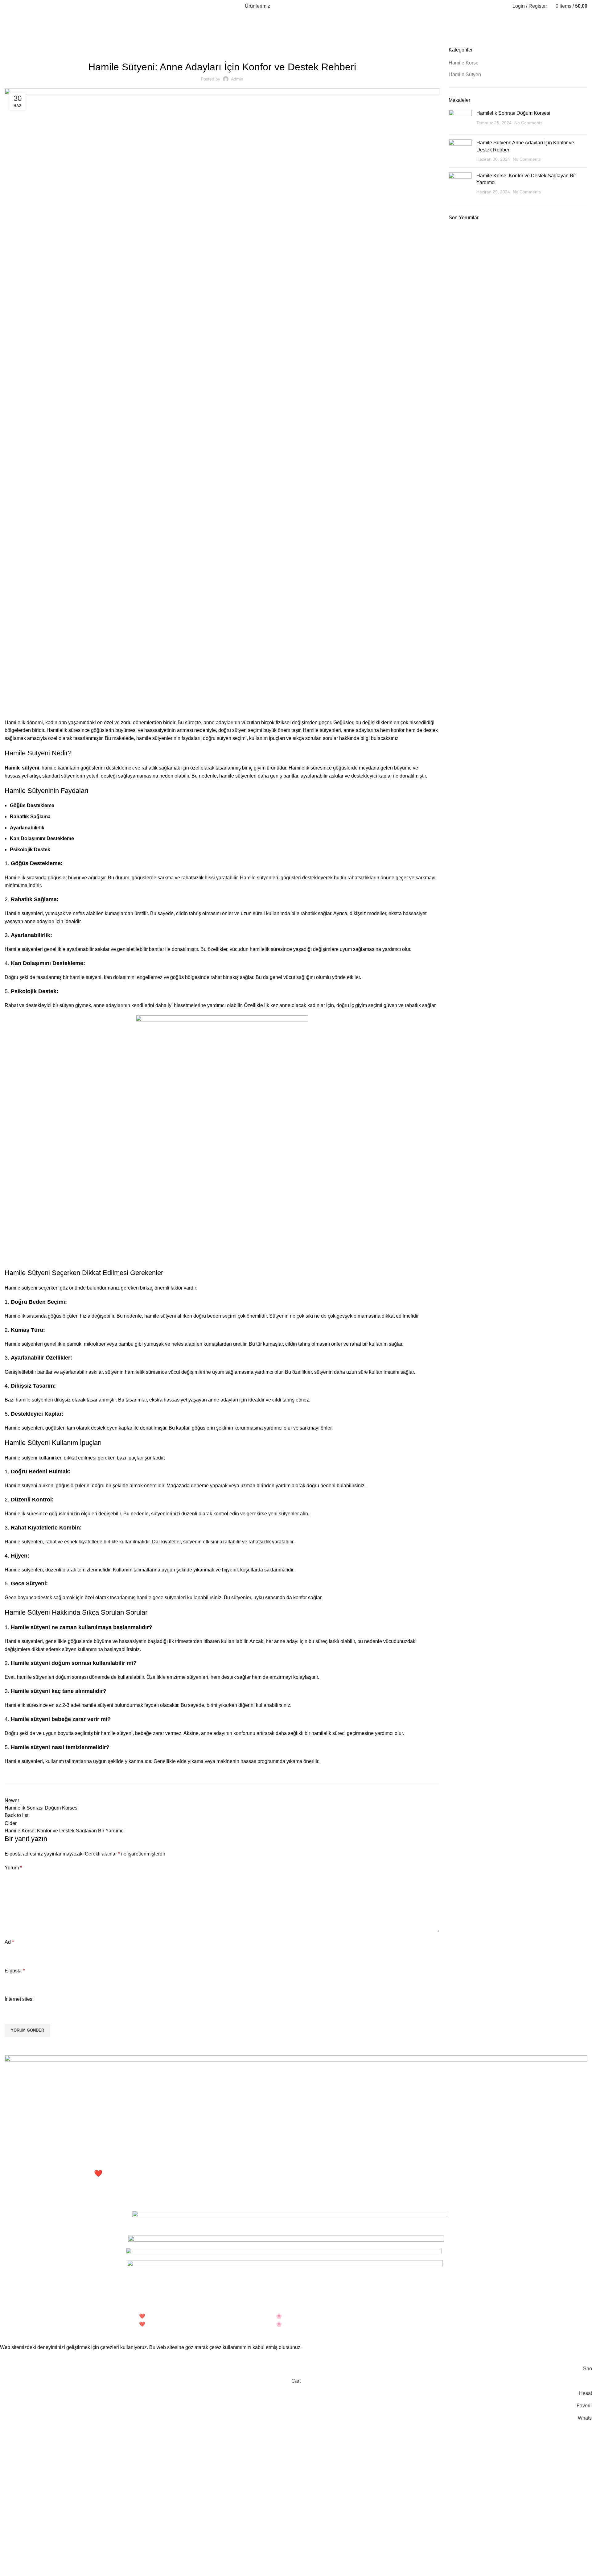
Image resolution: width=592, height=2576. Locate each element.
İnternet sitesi (19, 1999)
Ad (9, 1942)
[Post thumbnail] (460, 120)
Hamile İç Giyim (30, 2195)
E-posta (15, 1971)
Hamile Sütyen (34, 43)
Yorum (13, 1868)
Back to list (16, 1815)
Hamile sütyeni (22, 768)
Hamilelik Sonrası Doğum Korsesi (513, 113)
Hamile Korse (464, 63)
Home (10, 43)
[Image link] (296, 2112)
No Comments (528, 123)
